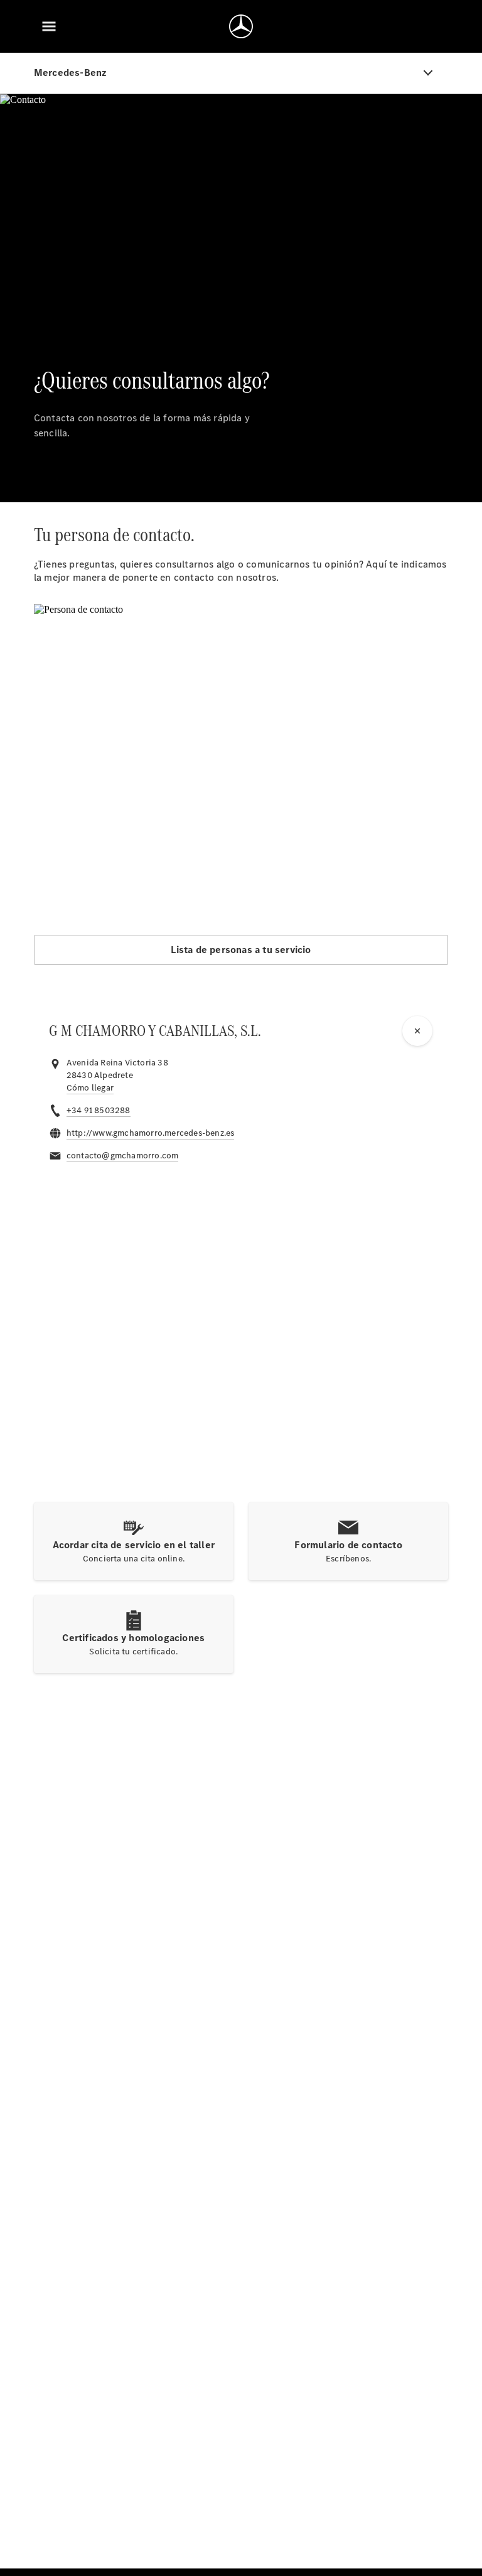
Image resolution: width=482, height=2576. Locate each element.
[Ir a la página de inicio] (241, 26)
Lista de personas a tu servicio (241, 950)
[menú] (49, 26)
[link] (90, 1088)
